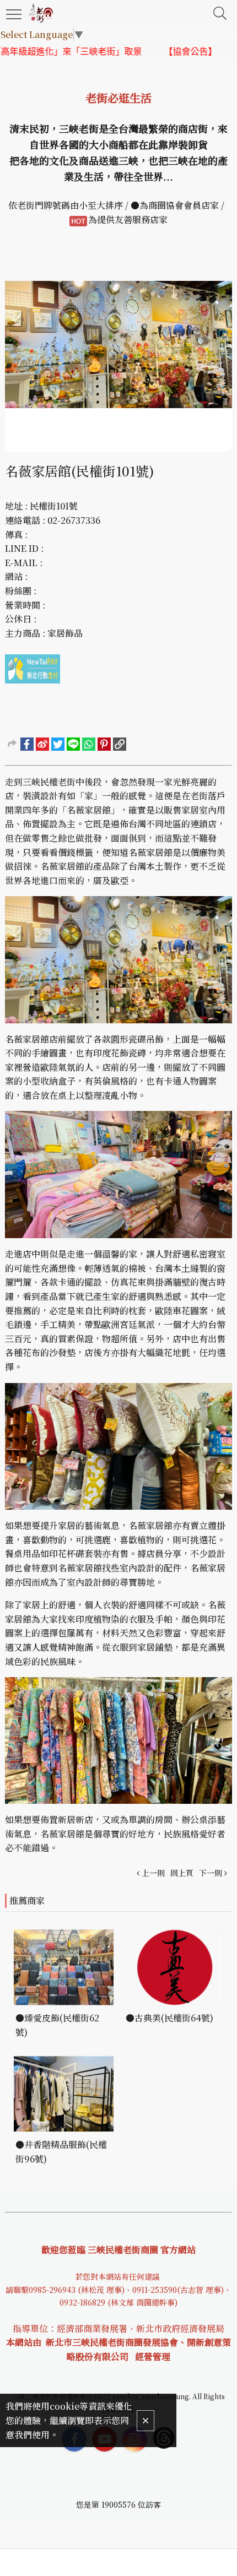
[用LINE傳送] (73, 744)
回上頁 (182, 1873)
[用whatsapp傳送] (89, 744)
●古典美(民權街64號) (169, 2018)
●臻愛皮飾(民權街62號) (57, 2025)
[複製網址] (120, 744)
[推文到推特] (58, 744)
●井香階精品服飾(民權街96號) (61, 2152)
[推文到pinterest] (104, 744)
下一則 (211, 1873)
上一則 (153, 1873)
